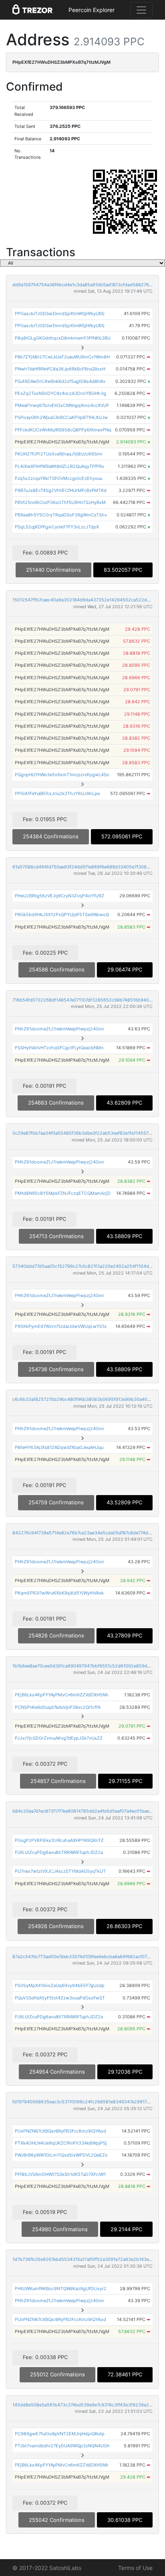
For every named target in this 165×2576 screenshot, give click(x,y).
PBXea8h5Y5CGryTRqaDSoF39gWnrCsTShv (61, 515)
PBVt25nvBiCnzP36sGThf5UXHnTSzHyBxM (60, 502)
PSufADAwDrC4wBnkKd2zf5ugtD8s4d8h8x (60, 381)
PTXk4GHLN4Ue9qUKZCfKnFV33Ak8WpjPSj (61, 2143)
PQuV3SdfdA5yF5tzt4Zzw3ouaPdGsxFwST (60, 1998)
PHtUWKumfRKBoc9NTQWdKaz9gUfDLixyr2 (61, 2289)
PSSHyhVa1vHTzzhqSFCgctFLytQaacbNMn (59, 1048)
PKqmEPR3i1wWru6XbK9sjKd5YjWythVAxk (59, 1593)
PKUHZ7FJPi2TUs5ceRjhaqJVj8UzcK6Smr (59, 454)
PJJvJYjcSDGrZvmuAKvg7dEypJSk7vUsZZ (59, 1738)
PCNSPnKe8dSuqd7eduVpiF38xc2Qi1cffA (58, 1707)
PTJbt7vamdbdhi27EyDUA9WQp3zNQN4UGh (62, 2446)
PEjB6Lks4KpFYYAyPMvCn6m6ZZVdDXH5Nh (62, 1695)
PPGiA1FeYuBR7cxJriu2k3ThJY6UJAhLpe (57, 793)
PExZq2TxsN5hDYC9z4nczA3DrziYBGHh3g (60, 393)
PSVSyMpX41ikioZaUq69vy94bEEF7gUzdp (60, 1985)
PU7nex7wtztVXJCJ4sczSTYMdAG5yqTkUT (60, 1871)
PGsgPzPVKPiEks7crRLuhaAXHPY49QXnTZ (59, 1840)
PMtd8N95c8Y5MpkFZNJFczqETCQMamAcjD (63, 1193)
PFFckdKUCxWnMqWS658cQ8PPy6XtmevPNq (63, 430)
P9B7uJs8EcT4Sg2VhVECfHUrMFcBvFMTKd (61, 490)
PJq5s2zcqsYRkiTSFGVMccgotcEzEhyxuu (58, 478)
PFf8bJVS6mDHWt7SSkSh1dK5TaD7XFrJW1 (60, 2174)
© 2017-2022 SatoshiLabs (47, 2568)
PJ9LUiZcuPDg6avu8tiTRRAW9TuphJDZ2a (59, 1852)
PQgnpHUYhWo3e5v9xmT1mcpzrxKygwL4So (62, 775)
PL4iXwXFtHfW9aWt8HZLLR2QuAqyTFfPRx (59, 466)
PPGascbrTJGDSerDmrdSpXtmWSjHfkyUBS (60, 314)
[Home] (32, 10)
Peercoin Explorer (92, 10)
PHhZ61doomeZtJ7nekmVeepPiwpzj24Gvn (59, 1029)
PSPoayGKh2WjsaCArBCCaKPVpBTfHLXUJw (61, 417)
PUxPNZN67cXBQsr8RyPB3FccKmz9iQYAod (60, 2131)
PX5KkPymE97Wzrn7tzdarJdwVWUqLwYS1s (61, 1326)
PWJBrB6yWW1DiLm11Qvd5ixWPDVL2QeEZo (61, 2155)
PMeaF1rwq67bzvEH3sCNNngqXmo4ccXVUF (62, 405)
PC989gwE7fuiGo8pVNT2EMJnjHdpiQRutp (60, 2434)
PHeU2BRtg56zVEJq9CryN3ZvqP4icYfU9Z (59, 896)
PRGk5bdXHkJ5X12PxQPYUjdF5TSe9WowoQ (62, 915)
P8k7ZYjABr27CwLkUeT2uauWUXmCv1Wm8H (62, 357)
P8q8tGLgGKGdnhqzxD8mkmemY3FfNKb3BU (63, 338)
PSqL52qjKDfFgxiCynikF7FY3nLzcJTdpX (57, 527)
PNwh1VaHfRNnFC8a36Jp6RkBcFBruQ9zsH (60, 369)
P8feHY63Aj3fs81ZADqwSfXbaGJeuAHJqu (59, 1447)
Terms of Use (135, 2568)
